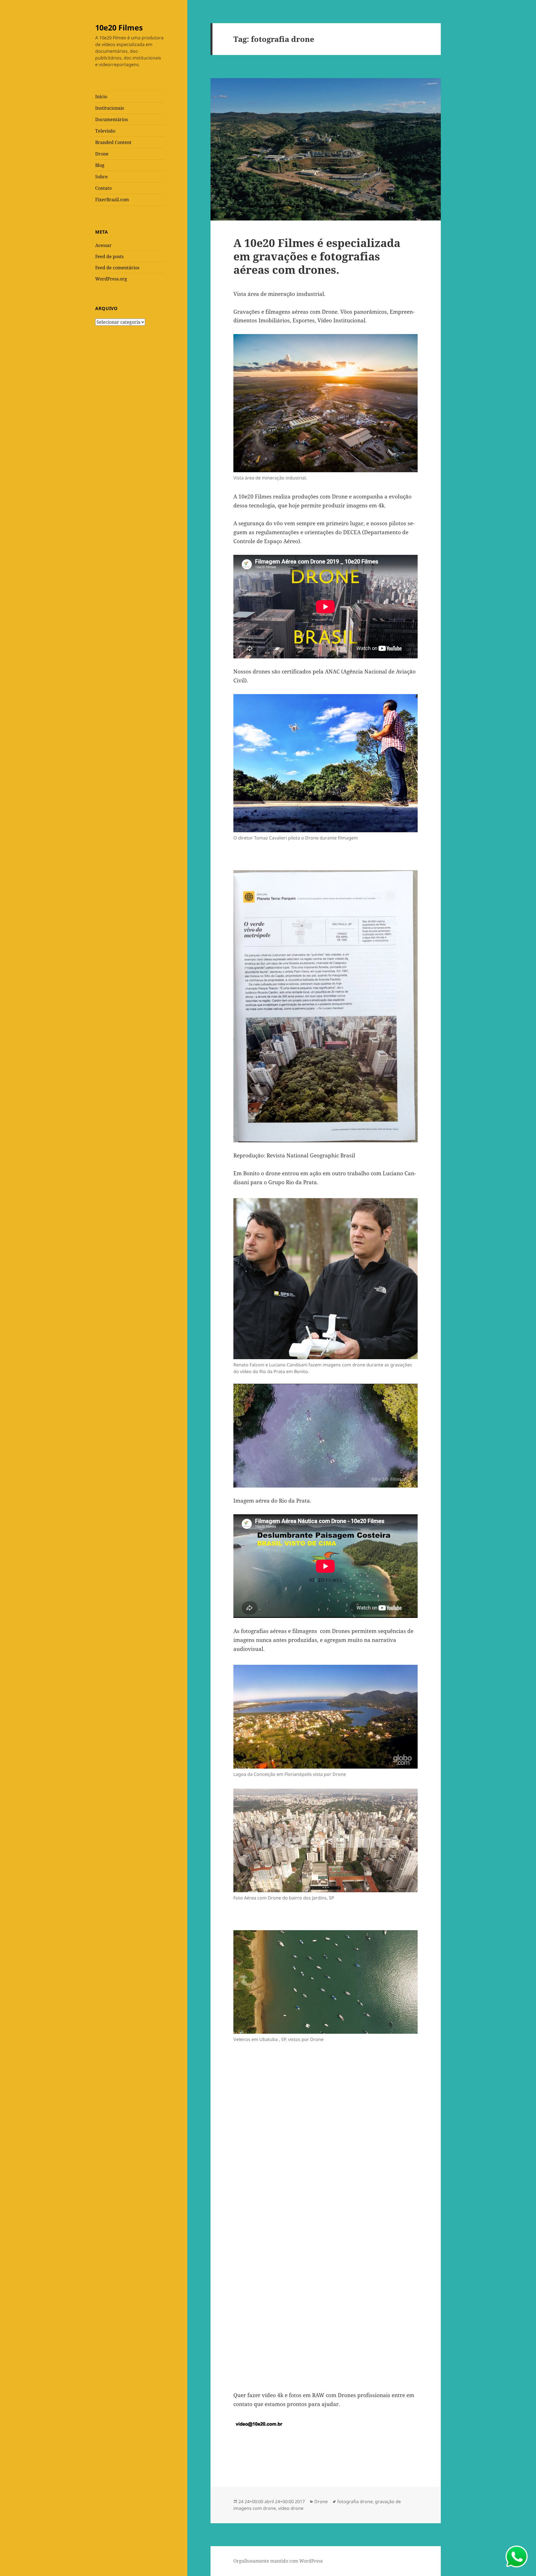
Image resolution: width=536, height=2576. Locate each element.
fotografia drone (355, 2501)
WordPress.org (111, 279)
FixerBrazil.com (112, 200)
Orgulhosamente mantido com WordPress (278, 2561)
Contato (103, 188)
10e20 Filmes (119, 27)
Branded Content (113, 142)
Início (101, 97)
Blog (100, 165)
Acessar (103, 245)
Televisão (105, 131)
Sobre (101, 177)
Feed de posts (109, 256)
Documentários (112, 119)
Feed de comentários (117, 268)
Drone (102, 154)
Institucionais (110, 108)
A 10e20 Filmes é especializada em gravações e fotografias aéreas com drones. (317, 256)
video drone (291, 2508)
